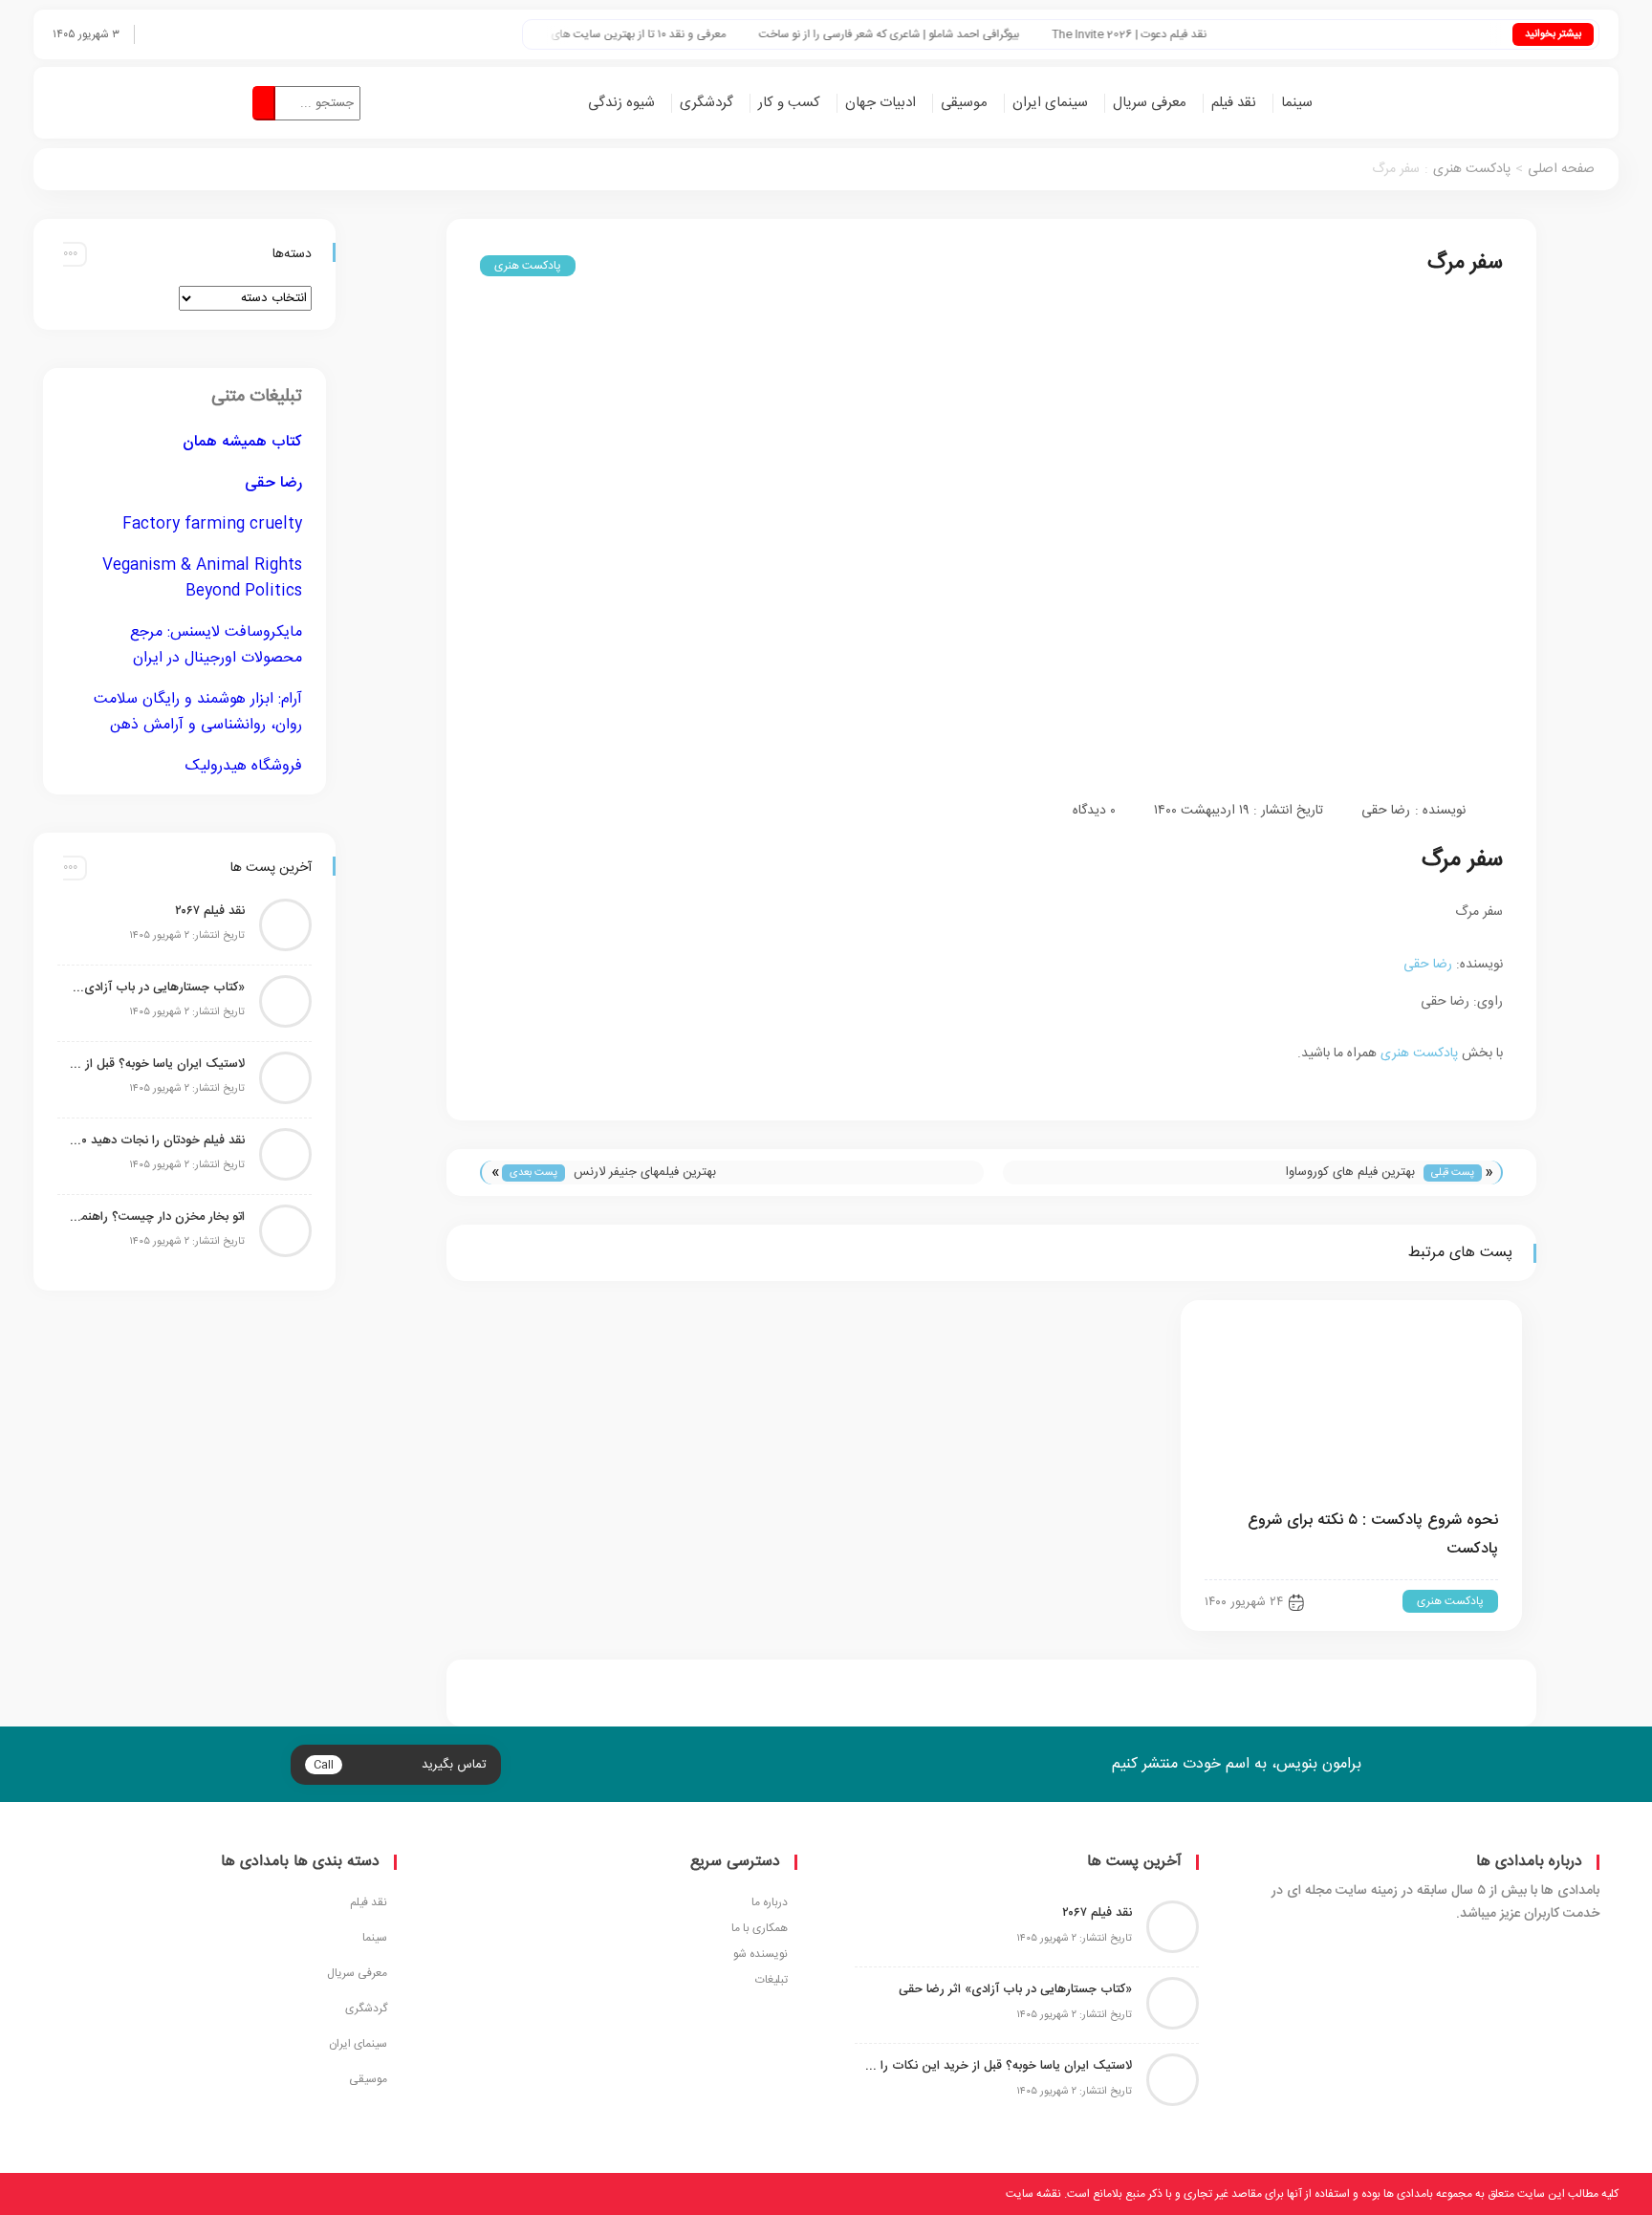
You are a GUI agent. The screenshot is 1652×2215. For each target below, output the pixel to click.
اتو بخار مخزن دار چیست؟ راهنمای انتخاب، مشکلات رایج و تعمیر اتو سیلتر (156, 1217)
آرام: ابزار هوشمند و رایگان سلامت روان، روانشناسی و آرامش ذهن (198, 712)
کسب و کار (789, 103)
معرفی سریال (1150, 103)
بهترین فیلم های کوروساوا (1350, 1172)
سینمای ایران (1050, 103)
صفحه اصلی (1561, 169)
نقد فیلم (1234, 103)
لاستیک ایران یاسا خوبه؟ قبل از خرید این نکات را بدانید (156, 1064)
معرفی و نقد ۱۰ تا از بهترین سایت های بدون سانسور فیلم (638, 35)
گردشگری (706, 103)
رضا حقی (1386, 811)
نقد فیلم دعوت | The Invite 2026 (1171, 35)
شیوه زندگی (621, 103)
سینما (1297, 103)
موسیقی (964, 103)
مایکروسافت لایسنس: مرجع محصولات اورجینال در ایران (216, 645)
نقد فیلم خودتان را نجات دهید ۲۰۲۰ (156, 1140)
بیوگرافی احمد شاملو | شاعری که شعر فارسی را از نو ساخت (931, 35)
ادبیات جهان (880, 103)
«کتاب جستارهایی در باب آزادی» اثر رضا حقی (156, 988)
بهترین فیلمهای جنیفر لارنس (645, 1172)
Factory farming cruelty (212, 524)
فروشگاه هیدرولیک (244, 766)
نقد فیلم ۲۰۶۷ (210, 911)
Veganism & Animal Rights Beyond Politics (202, 578)
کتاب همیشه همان (242, 442)
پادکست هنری (1472, 169)
